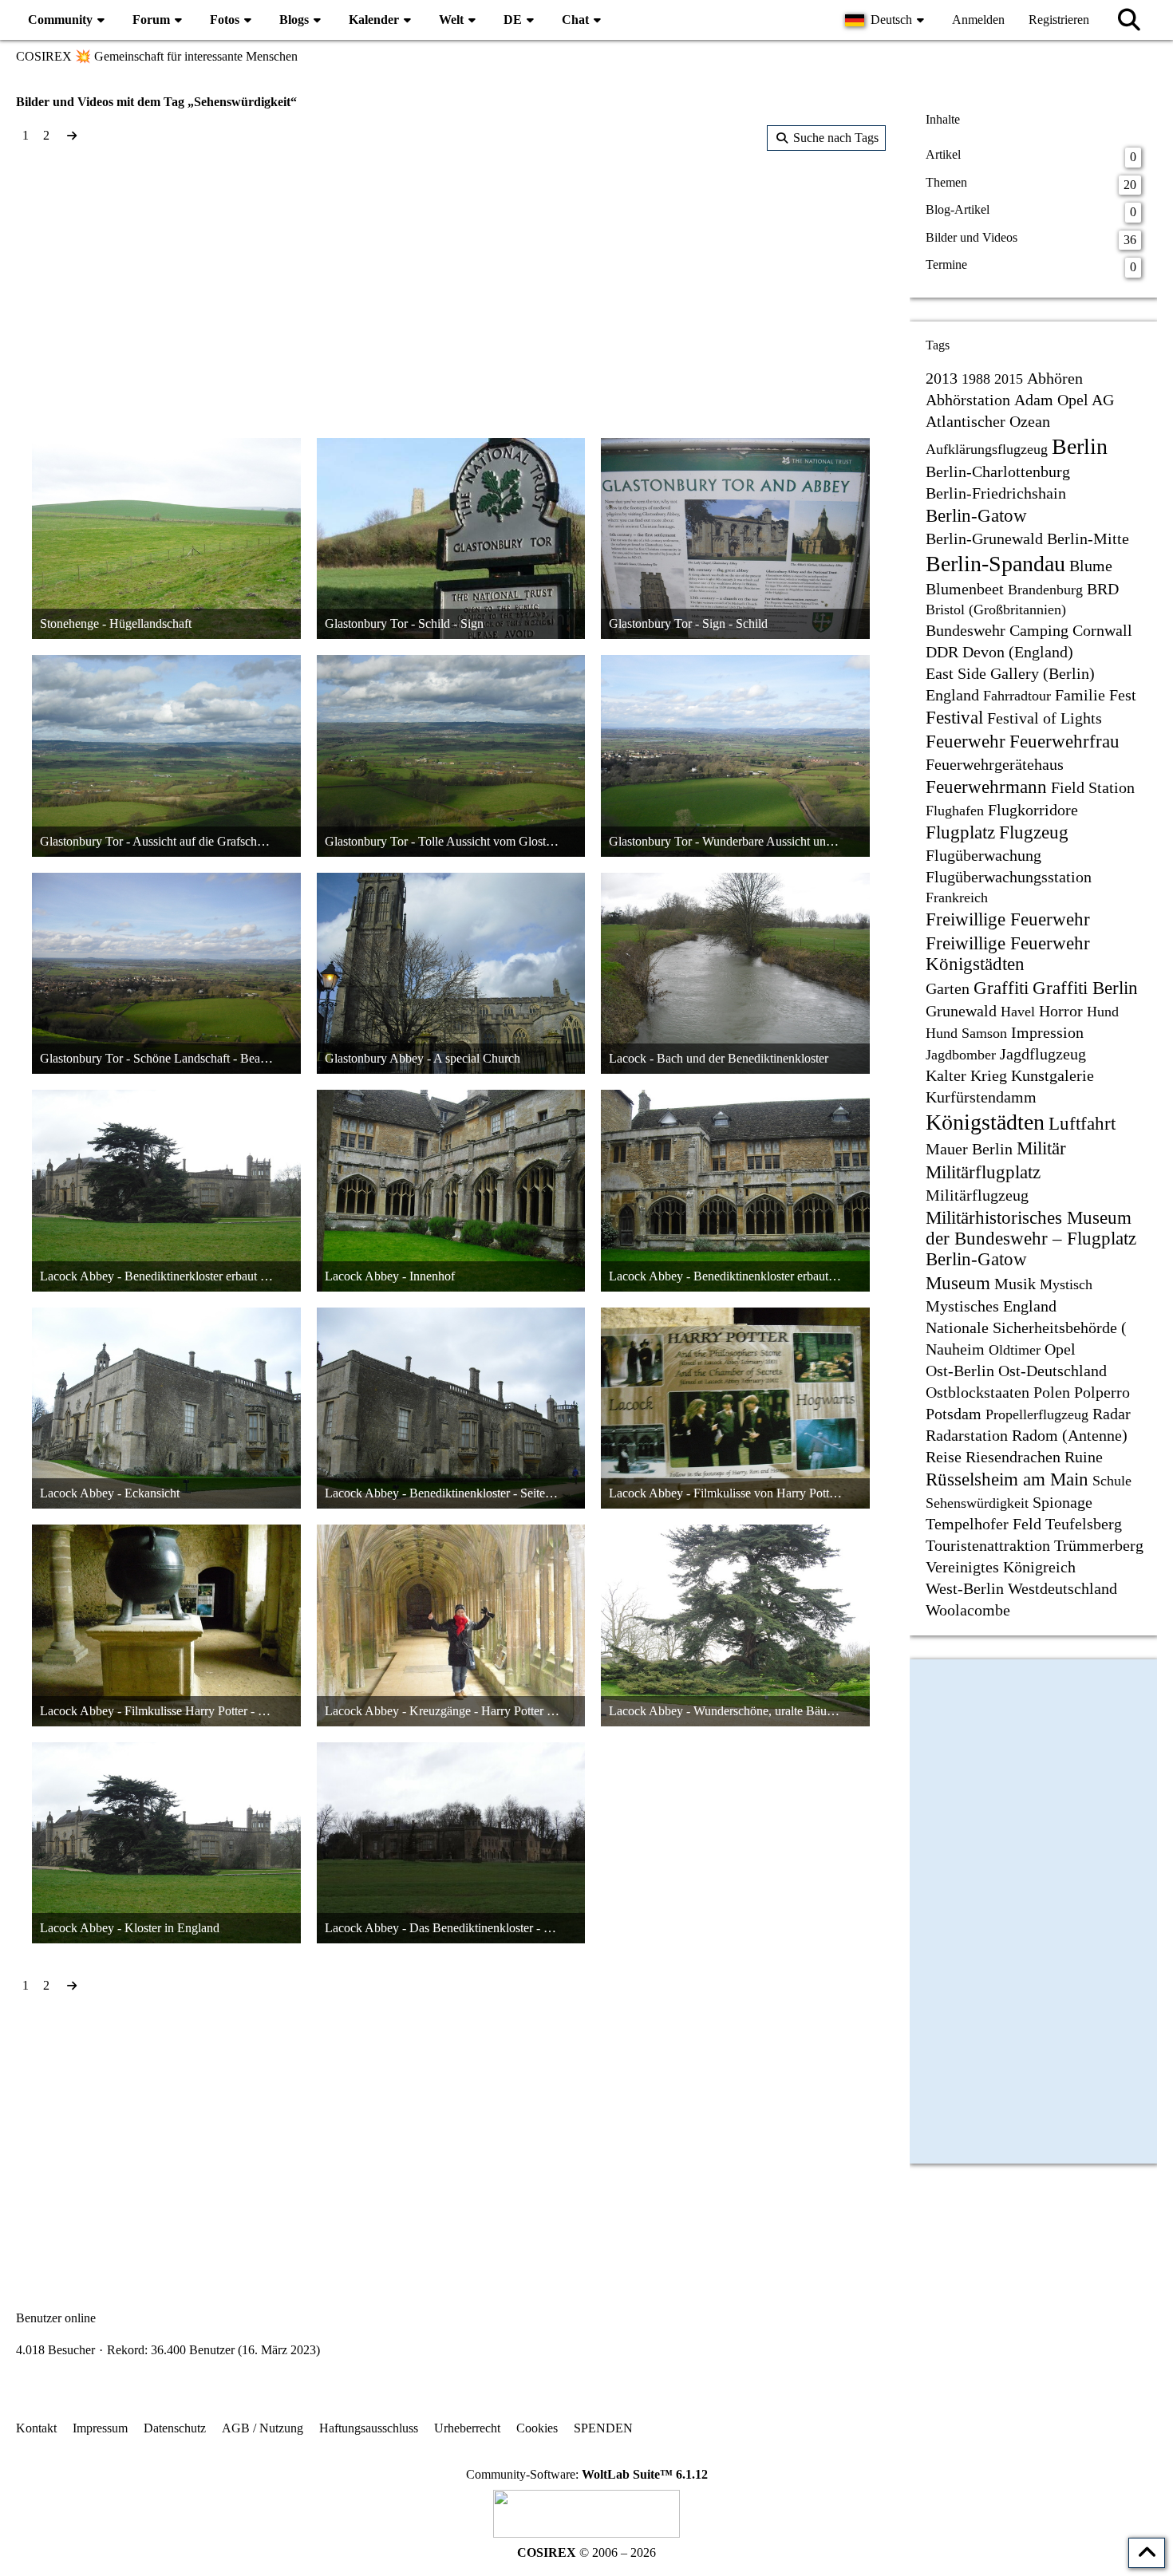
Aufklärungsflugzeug (987, 449)
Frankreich (957, 897)
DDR (942, 652)
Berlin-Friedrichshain (996, 493)
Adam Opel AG (1064, 400)
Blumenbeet (965, 589)
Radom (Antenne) (1070, 1435)
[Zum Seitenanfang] (1147, 2553)
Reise (944, 1457)
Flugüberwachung (983, 855)
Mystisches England (991, 1306)
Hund (1103, 1012)
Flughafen (955, 811)
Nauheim (955, 1349)
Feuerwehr (966, 742)
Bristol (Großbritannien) (996, 609)
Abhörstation (968, 400)
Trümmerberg (1099, 1545)
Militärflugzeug (977, 1195)
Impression (1047, 1032)
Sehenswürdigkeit (977, 1503)
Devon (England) (1018, 652)
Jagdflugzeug (1043, 1054)
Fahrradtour (1017, 696)
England (952, 695)
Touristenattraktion (988, 1545)
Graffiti (1001, 988)
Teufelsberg (1084, 1524)
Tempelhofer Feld (983, 1524)
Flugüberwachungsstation (1009, 877)
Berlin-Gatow (976, 516)
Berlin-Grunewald (984, 538)
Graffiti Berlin (1085, 988)
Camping (1039, 630)
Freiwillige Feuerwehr (1008, 919)
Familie (1080, 695)
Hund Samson (966, 1033)
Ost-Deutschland (1053, 1371)
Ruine (1084, 1457)
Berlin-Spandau (995, 564)
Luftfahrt (1082, 1124)
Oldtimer (1015, 1350)
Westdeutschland (1062, 1588)
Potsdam (954, 1414)
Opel (1060, 1349)
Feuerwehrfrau (1064, 742)
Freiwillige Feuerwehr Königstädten (1008, 954)
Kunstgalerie (1053, 1075)
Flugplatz (960, 832)
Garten (948, 988)
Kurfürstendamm (981, 1097)
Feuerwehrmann (986, 787)
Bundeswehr (966, 630)
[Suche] (1129, 20)
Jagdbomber (961, 1055)
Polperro (1102, 1392)
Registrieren (1059, 20)
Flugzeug (1034, 832)
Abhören (1055, 378)
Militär (1041, 1148)
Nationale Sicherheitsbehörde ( (1026, 1327)
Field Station (1093, 787)
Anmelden (978, 20)
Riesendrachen (1013, 1457)
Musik (1015, 1284)
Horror (1061, 1011)
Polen (1052, 1392)
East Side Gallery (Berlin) (1010, 673)
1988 (976, 379)
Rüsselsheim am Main (1007, 1479)
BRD (1103, 589)
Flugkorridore (1033, 810)
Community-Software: (587, 2474)
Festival (954, 718)
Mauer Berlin (969, 1149)
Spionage (1062, 1502)
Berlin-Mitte (1088, 538)
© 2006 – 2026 (586, 2552)
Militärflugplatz (983, 1172)
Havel (1018, 1012)
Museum (958, 1283)
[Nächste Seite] (72, 136)
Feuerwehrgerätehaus (995, 764)
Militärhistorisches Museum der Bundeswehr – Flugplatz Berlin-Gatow (1031, 1239)
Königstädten (985, 1122)
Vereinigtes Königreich (1001, 1567)
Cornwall (1102, 630)
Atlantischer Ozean (988, 421)
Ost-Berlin (960, 1371)
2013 (942, 378)
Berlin (1080, 446)
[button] (887, 20)
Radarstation (967, 1435)
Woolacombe (968, 1610)
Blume (1091, 566)
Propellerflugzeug (1037, 1414)
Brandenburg (1045, 590)
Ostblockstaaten (977, 1392)
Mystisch (1066, 1284)
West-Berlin (965, 1588)
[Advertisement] (451, 278)
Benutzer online (56, 2318)
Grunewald (961, 1011)
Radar (1112, 1414)
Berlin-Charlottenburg (998, 471)
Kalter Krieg (966, 1075)
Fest (1123, 695)
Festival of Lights (1045, 718)
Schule (1112, 1481)
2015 (1009, 379)
